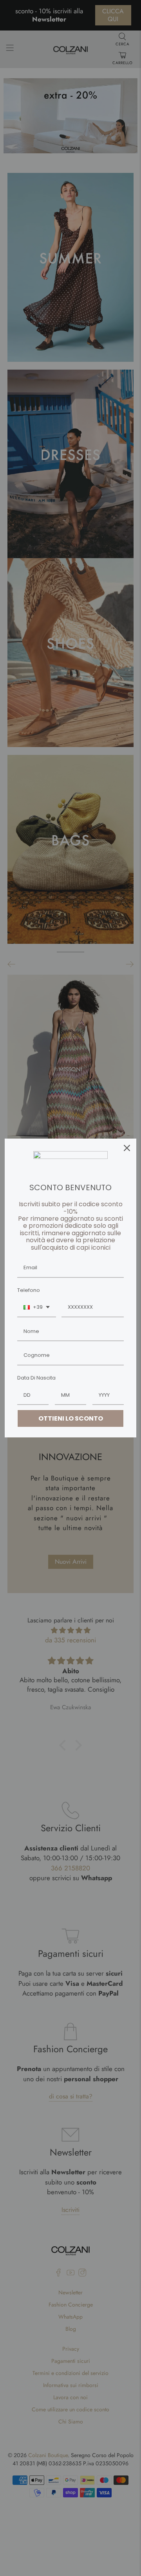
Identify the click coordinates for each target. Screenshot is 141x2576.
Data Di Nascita (36, 1378)
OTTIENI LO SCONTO (71, 1418)
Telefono (29, 1290)
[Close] (127, 1148)
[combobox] (37, 1308)
